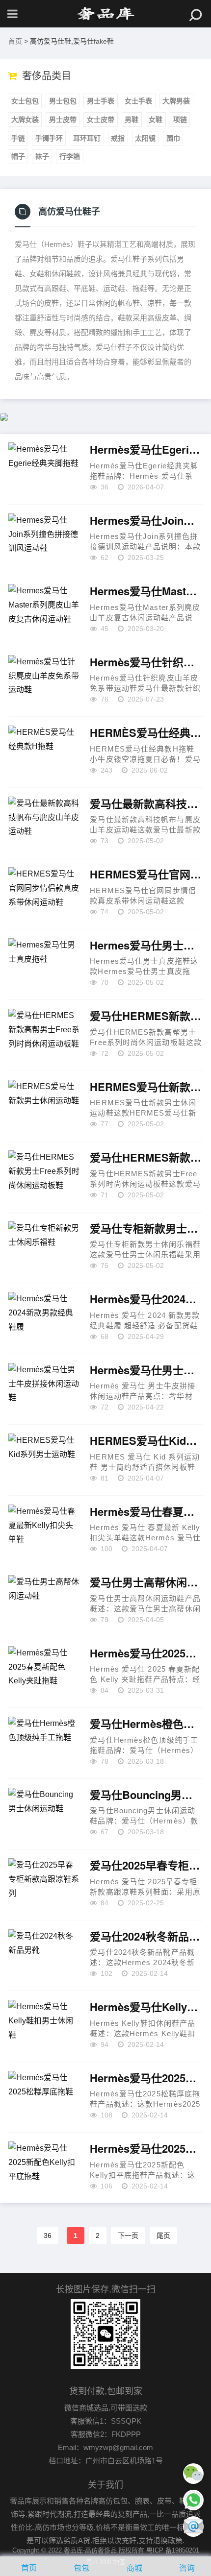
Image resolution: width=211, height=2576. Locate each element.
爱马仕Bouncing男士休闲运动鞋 (146, 1795)
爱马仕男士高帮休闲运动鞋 (146, 1582)
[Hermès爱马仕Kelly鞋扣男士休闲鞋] (44, 2026)
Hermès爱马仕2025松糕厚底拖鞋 (146, 2078)
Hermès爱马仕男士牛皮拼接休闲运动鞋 (146, 1370)
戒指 (118, 138)
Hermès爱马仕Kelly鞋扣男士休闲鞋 (146, 2007)
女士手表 (138, 101)
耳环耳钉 (87, 138)
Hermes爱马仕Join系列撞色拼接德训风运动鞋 (146, 521)
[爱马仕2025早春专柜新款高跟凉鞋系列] (44, 1885)
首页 (15, 41)
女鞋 (156, 120)
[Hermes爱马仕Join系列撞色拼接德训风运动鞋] (44, 540)
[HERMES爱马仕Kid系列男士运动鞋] (44, 1460)
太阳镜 (145, 138)
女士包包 (25, 101)
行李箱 (70, 156)
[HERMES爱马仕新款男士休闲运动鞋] (44, 1106)
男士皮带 (63, 120)
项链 (180, 120)
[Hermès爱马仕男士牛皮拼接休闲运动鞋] (44, 1389)
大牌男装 (176, 101)
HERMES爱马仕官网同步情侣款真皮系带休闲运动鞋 (146, 875)
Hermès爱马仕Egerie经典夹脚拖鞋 (146, 450)
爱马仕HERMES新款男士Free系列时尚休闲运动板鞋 (146, 1158)
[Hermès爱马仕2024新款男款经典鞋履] (44, 1318)
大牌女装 (25, 120)
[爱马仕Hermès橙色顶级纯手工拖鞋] (44, 1743)
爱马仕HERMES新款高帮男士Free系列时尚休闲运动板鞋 (146, 1016)
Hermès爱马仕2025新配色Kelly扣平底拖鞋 (146, 2149)
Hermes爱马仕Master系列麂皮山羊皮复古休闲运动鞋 (146, 591)
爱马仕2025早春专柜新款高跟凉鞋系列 (146, 1866)
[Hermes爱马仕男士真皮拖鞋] (44, 965)
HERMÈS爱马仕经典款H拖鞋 (146, 733)
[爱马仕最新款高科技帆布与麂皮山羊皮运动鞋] (44, 823)
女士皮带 (101, 120)
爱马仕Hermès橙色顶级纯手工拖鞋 (146, 1724)
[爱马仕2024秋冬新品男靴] (44, 1956)
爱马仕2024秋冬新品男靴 (146, 1937)
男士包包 (63, 101)
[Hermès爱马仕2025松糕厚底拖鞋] (44, 2097)
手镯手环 (49, 138)
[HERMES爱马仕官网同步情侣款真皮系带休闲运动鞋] (44, 894)
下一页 (128, 2236)
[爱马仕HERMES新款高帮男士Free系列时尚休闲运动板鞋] (44, 1035)
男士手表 (101, 101)
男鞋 (132, 120)
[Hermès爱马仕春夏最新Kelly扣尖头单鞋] (44, 1531)
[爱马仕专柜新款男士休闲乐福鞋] (44, 1248)
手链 (18, 138)
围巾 (173, 138)
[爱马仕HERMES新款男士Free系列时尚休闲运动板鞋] (44, 1177)
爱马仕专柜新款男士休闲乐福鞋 (146, 1229)
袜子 (42, 156)
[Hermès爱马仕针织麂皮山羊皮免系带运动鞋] (44, 681)
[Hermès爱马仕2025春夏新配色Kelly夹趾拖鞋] (44, 1673)
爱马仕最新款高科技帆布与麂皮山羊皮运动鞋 (146, 804)
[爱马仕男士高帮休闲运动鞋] (44, 1602)
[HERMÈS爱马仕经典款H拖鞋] (44, 752)
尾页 (163, 2236)
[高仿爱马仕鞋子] (105, 14)
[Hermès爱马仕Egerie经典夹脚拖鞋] (44, 469)
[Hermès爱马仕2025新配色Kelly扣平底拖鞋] (44, 2168)
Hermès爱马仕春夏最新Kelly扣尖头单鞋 (146, 1512)
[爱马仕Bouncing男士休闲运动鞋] (44, 1814)
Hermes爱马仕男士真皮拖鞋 (146, 946)
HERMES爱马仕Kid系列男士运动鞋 (146, 1441)
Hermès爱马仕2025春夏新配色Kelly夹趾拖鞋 (146, 1653)
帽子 (18, 156)
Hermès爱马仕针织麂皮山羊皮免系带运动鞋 (146, 662)
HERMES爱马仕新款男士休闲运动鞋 (146, 1087)
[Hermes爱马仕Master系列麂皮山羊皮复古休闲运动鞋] (44, 610)
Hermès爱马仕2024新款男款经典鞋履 (146, 1299)
